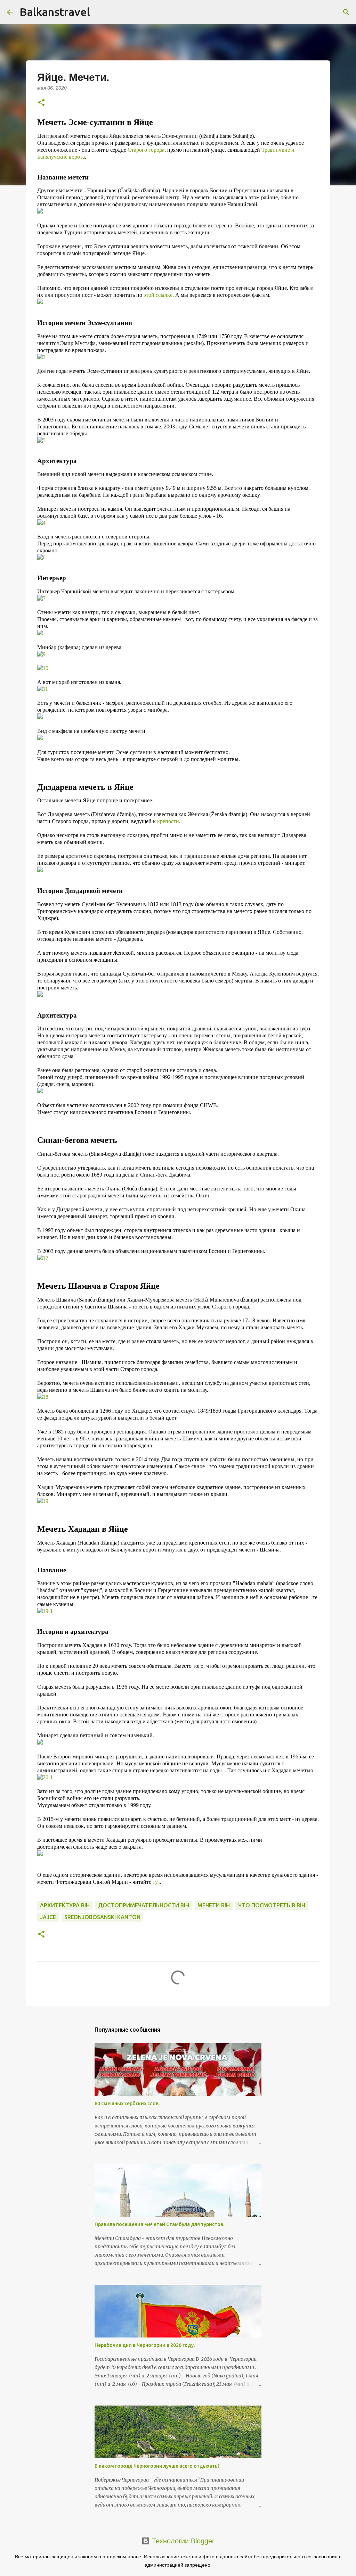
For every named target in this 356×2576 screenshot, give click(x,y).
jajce (48, 1917)
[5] (41, 440)
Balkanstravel (55, 12)
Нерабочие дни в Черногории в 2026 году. (145, 2345)
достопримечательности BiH (144, 1905)
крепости (168, 821)
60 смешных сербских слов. (127, 2104)
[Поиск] (346, 12)
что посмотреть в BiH (272, 1905)
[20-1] (45, 1777)
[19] (43, 1501)
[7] (41, 598)
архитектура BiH (65, 1905)
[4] (41, 523)
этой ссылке (158, 295)
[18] (43, 1397)
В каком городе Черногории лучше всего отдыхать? (157, 2466)
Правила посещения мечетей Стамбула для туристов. (159, 2224)
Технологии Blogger (182, 2541)
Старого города (146, 150)
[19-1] (45, 1611)
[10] (43, 668)
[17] (43, 1258)
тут (156, 1882)
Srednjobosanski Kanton (102, 1917)
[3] (41, 357)
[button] (41, 103)
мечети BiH (214, 1905)
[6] (41, 557)
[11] (43, 689)
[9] (41, 654)
